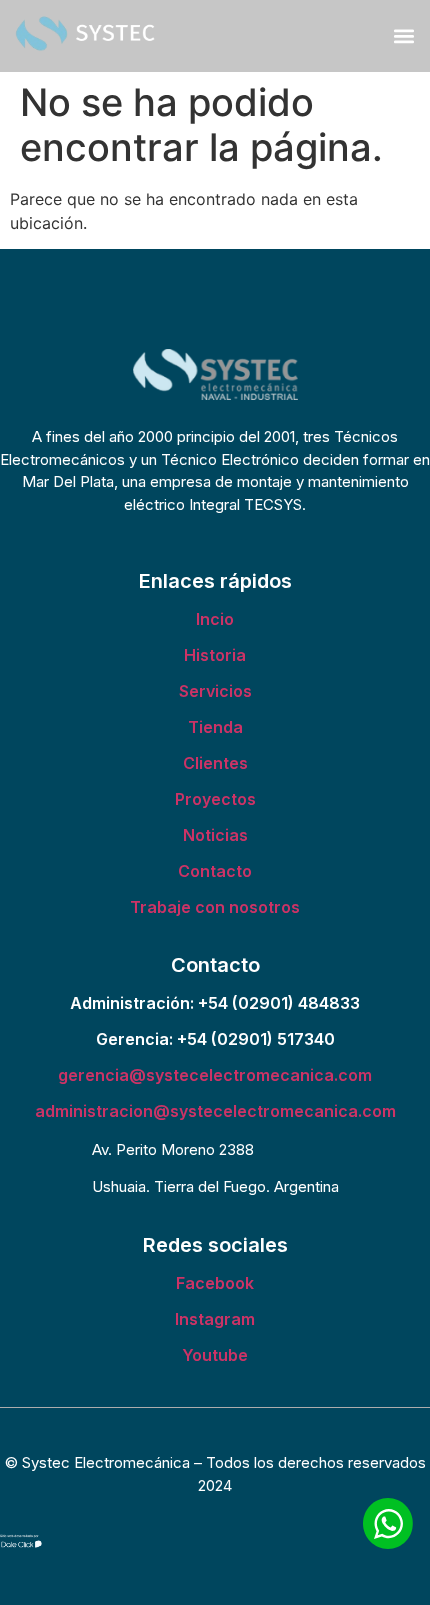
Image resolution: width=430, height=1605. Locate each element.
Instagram (215, 1319)
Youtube (215, 1355)
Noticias (215, 835)
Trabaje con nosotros (215, 907)
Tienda (215, 727)
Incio (215, 619)
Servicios (215, 691)
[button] (403, 35)
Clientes (215, 763)
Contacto (215, 871)
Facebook (215, 1283)
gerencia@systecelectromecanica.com (215, 1075)
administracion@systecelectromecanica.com (215, 1111)
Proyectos (215, 799)
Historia (215, 655)
